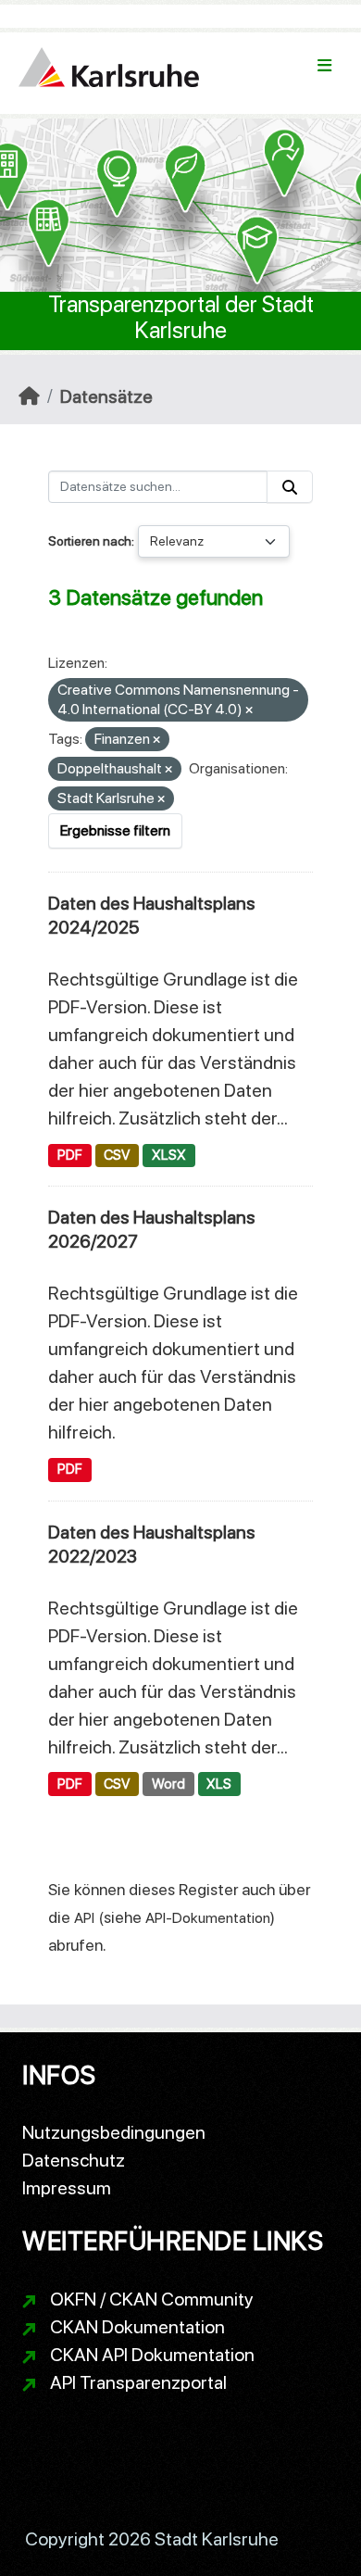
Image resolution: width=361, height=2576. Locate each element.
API (84, 1918)
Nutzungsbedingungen (114, 2132)
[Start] (29, 396)
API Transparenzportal (138, 2382)
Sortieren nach (90, 541)
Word (168, 1784)
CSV (117, 1155)
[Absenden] (290, 487)
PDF (70, 1155)
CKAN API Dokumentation (152, 2355)
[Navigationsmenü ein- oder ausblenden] (324, 66)
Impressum (67, 2188)
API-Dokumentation (208, 1918)
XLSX (169, 1155)
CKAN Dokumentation (137, 2327)
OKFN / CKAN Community (152, 2299)
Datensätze (106, 396)
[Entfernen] (249, 711)
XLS (219, 1784)
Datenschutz (74, 2160)
